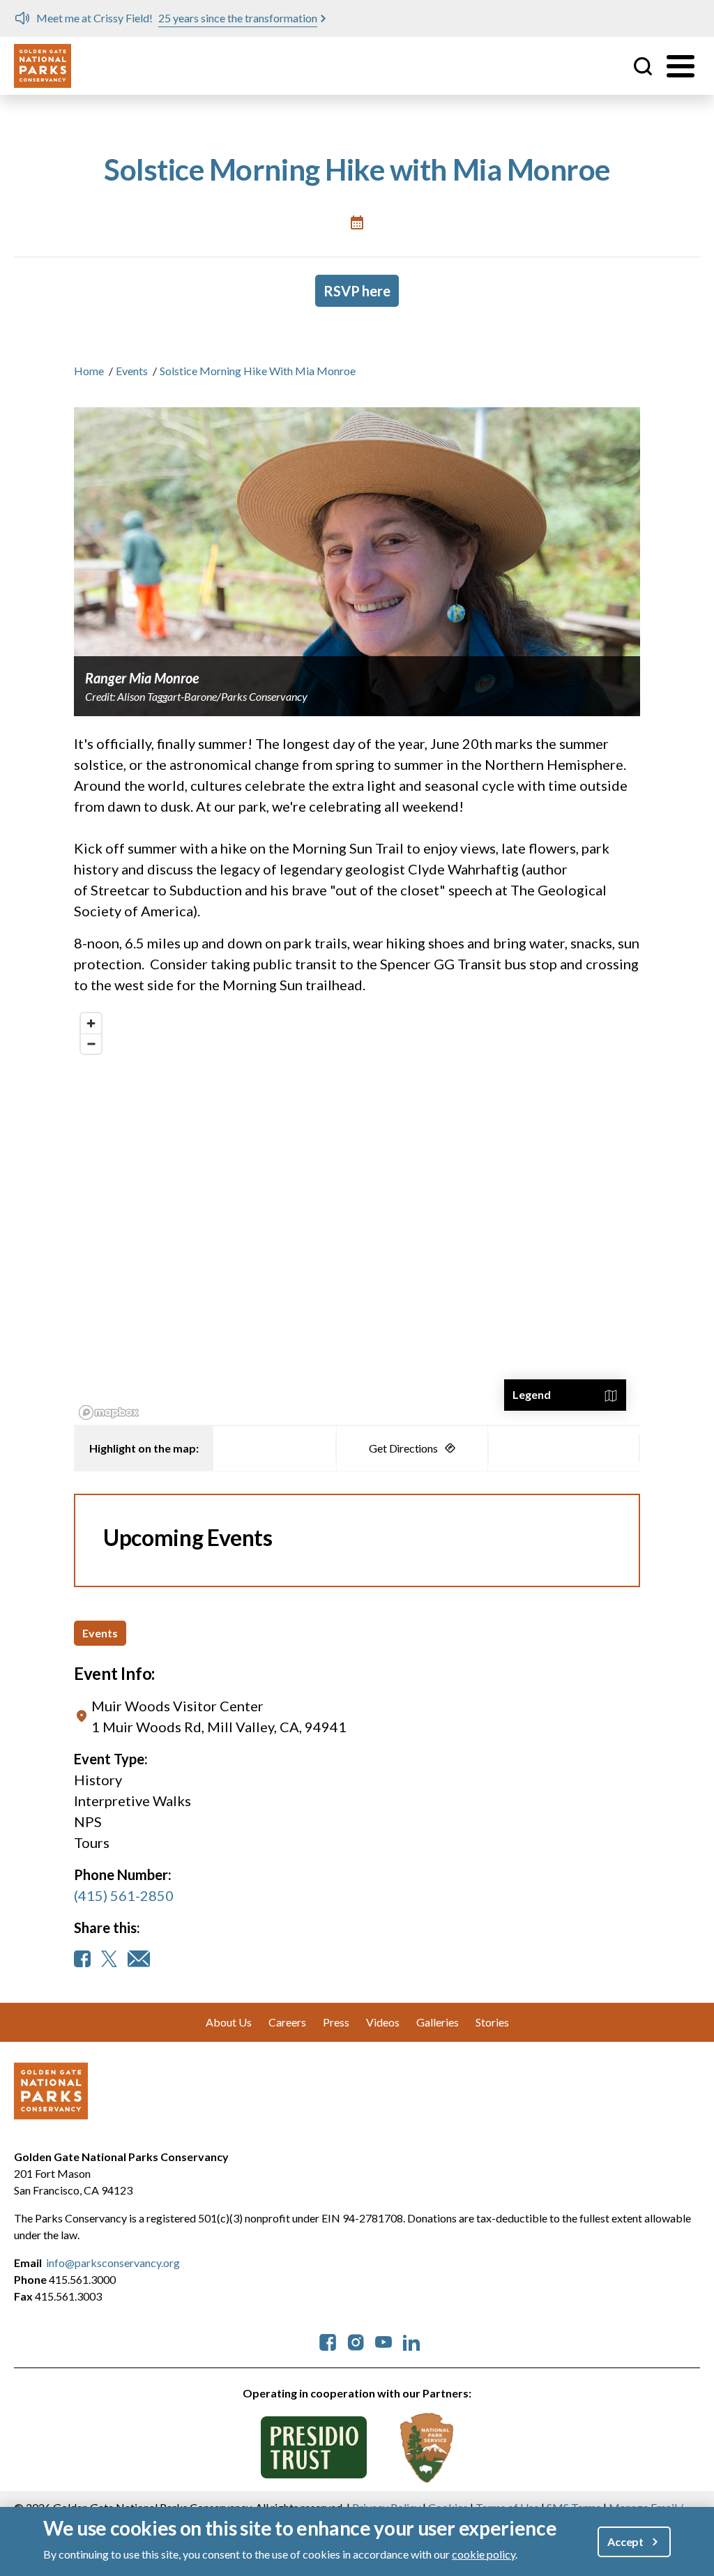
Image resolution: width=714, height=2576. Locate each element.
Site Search (643, 66)
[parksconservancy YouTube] (383, 2341)
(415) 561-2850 (124, 1895)
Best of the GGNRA (284, 18)
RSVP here (357, 291)
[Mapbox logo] (109, 1412)
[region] (357, 1215)
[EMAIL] (139, 1959)
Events (132, 371)
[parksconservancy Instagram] (356, 2341)
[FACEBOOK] (82, 1959)
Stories (492, 2022)
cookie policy (484, 2554)
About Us (229, 2022)
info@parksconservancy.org (113, 2263)
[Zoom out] (91, 1044)
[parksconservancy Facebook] (328, 2341)
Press (336, 2022)
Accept (625, 2541)
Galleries (438, 2022)
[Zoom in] (91, 1023)
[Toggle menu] (681, 66)
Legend (532, 1394)
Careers (287, 2022)
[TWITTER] (109, 1959)
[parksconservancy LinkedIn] (411, 2341)
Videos (383, 2022)
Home (89, 371)
